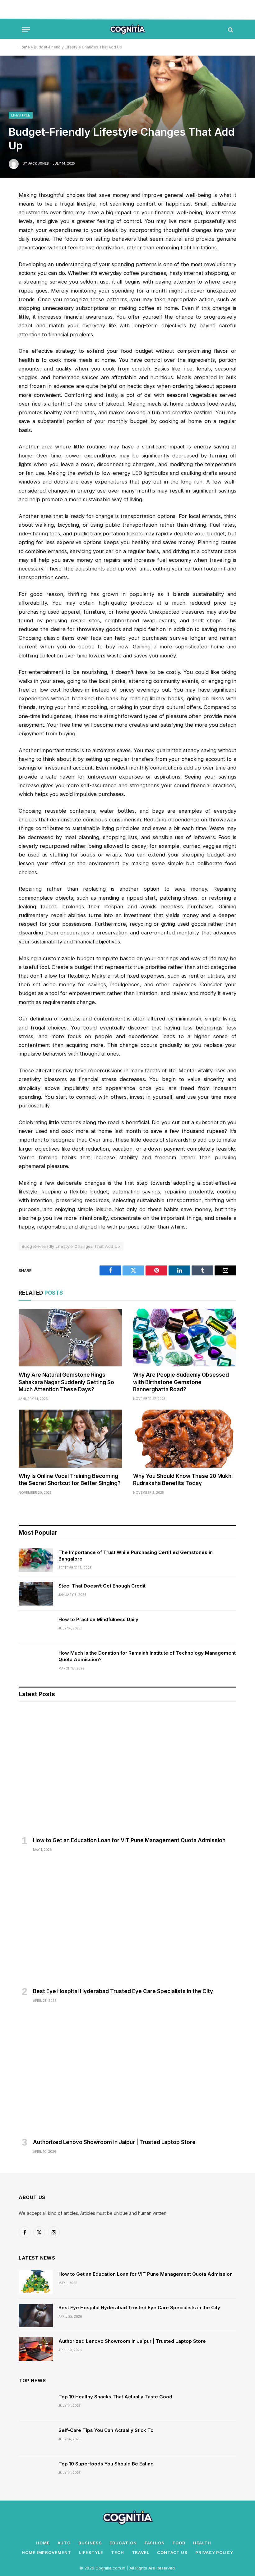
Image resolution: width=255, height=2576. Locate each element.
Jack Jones (38, 163)
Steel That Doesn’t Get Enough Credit (102, 1586)
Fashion (155, 2543)
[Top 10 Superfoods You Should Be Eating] (36, 2472)
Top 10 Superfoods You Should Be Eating (106, 2464)
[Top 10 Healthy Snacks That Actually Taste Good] (36, 2405)
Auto (64, 2543)
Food (179, 2543)
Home (24, 47)
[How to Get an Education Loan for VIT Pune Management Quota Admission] (127, 1771)
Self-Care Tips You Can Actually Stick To (106, 2430)
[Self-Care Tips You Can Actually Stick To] (36, 2438)
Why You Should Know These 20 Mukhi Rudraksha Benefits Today (183, 1480)
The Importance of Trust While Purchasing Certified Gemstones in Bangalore (136, 1556)
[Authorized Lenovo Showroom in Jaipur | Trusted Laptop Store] (127, 2073)
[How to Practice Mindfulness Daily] (36, 1627)
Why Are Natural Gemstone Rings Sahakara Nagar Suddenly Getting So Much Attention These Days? (66, 1382)
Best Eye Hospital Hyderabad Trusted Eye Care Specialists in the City (123, 1991)
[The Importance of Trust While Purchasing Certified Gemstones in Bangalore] (36, 1560)
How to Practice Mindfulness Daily (98, 1619)
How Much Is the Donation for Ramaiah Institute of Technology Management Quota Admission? (147, 1656)
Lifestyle (21, 115)
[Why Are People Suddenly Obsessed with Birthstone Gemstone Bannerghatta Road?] (185, 1338)
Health (202, 2543)
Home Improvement (46, 2552)
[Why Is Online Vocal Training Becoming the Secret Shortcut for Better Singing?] (70, 1439)
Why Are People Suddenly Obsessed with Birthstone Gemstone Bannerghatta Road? (181, 1382)
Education (123, 2543)
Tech (118, 2552)
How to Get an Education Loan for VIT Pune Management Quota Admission (129, 1840)
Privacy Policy (214, 2552)
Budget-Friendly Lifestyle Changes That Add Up (71, 1246)
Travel (141, 2552)
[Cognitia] (128, 30)
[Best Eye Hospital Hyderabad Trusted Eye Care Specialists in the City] (127, 1922)
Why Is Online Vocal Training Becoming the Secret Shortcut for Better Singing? (70, 1480)
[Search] (230, 30)
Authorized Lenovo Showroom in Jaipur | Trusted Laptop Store (114, 2142)
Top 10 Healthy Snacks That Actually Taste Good (115, 2397)
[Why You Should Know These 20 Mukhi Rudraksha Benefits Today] (185, 1439)
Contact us (172, 2552)
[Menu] (26, 30)
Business (90, 2543)
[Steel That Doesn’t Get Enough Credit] (36, 1594)
